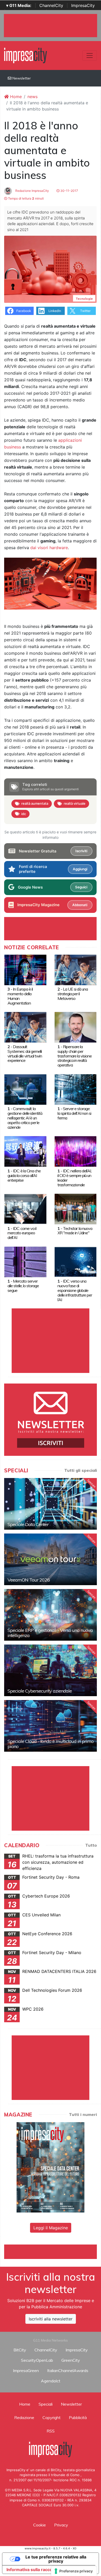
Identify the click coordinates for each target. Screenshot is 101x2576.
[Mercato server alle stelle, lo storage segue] (25, 1261)
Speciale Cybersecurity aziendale (40, 1691)
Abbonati (80, 905)
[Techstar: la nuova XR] (76, 1209)
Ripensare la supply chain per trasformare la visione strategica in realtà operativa (75, 1056)
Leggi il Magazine (51, 2228)
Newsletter (21, 78)
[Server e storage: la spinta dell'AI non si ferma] (76, 1089)
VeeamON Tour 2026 (29, 1580)
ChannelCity (51, 5)
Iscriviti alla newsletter (51, 2319)
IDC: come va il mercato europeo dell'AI (22, 1233)
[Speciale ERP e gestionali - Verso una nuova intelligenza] (51, 1615)
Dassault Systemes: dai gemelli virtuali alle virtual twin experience (25, 1054)
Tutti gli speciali (81, 1470)
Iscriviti (81, 851)
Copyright (52, 2417)
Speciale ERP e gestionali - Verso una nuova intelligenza (50, 1633)
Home (15, 97)
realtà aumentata (35, 803)
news (33, 97)
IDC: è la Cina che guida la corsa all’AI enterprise (24, 1175)
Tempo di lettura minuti (26, 198)
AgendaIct (51, 2381)
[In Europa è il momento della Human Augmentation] (25, 969)
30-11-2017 (69, 191)
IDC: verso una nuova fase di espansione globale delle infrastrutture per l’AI (75, 1290)
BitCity (20, 2350)
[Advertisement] (53, 2251)
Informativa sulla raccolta (32, 2570)
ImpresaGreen (26, 2370)
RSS (51, 2431)
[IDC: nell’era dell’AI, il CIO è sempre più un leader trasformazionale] (76, 1151)
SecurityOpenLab (37, 2360)
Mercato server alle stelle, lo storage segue (23, 1286)
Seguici (81, 887)
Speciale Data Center (28, 1524)
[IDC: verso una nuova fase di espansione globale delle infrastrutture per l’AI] (76, 1261)
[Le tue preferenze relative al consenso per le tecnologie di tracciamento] (74, 2571)
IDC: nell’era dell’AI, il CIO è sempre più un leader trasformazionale (74, 1178)
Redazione (24, 2417)
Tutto (91, 1845)
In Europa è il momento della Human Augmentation (20, 996)
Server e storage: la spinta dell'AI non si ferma (74, 1113)
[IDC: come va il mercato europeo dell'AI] (25, 1209)
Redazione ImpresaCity (32, 191)
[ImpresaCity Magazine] (51, 2167)
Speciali (46, 2404)
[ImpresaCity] (26, 55)
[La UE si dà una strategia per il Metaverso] (76, 969)
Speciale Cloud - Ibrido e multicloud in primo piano (51, 1744)
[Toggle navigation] (90, 56)
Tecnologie (84, 299)
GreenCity (71, 2360)
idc (24, 814)
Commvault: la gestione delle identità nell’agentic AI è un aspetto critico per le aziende (25, 1118)
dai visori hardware (49, 548)
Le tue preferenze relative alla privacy (56, 2559)
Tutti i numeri (83, 2114)
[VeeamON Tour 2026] (51, 1559)
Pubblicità (78, 2417)
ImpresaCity (83, 5)
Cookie (39, 2525)
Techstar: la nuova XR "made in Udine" (75, 1231)
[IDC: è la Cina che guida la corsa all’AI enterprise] (25, 1151)
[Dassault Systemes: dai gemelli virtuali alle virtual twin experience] (25, 1027)
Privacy (61, 2525)
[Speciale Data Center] (51, 1504)
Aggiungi (80, 869)
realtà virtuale (75, 803)
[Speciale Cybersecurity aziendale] (51, 1670)
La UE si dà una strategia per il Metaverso (73, 994)
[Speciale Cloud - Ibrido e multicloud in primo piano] (51, 1726)
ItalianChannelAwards (68, 2370)
